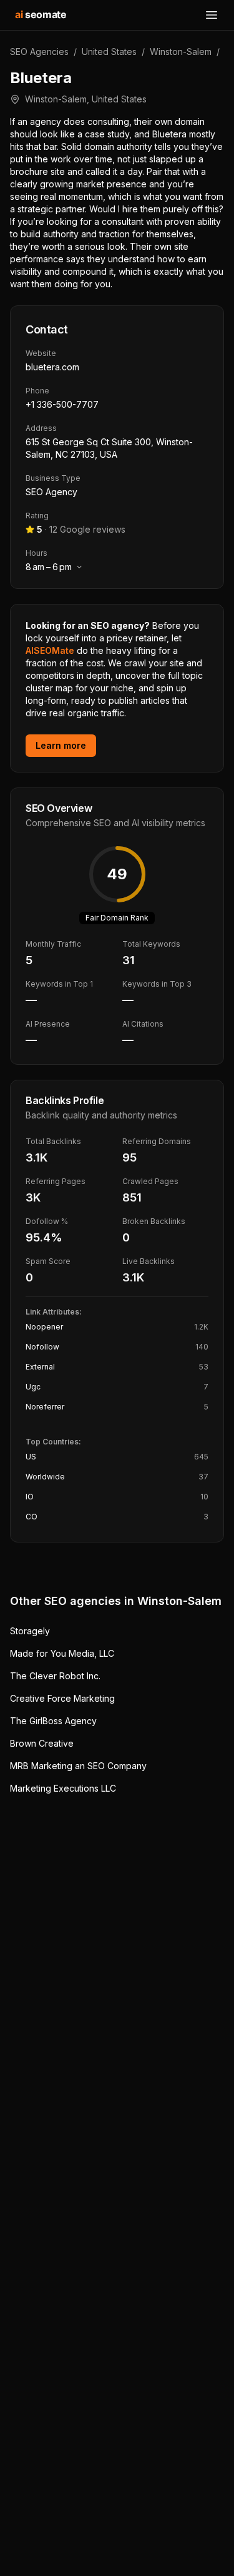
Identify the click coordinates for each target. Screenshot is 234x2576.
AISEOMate (50, 650)
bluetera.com (52, 367)
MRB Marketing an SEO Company (78, 1766)
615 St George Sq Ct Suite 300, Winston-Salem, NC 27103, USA (109, 448)
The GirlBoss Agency (53, 1721)
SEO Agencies (39, 52)
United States (109, 52)
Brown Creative (42, 1743)
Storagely (30, 1631)
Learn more (61, 745)
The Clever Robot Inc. (55, 1676)
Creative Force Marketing (62, 1698)
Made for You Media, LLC (62, 1653)
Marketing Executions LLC (63, 1788)
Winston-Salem (181, 52)
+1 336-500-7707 (62, 404)
